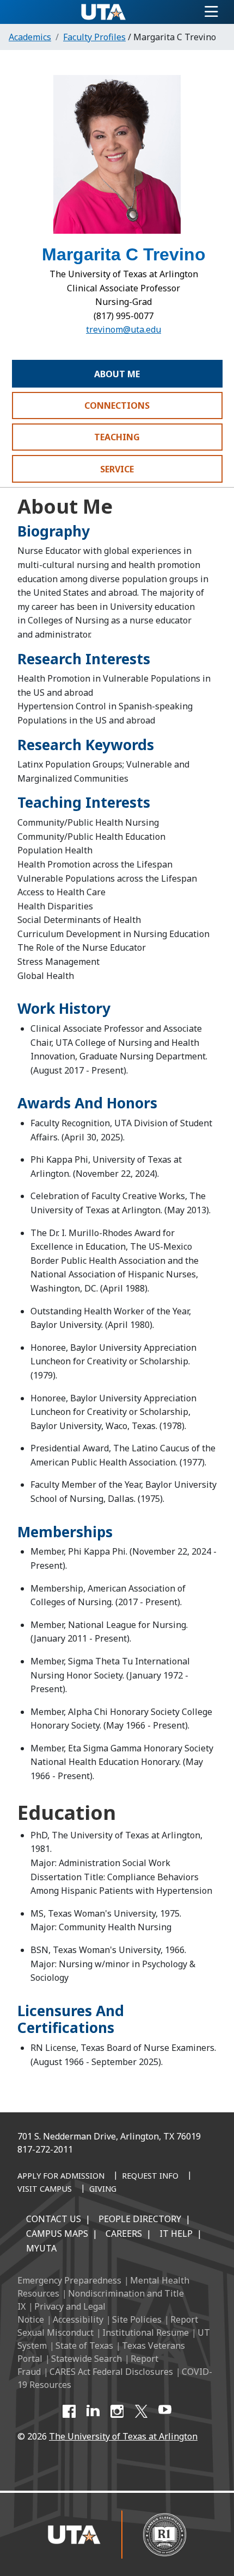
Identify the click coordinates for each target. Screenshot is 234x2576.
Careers (124, 2234)
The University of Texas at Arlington (123, 2436)
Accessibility (78, 2319)
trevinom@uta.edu (124, 329)
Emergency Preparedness (69, 2280)
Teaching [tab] (117, 437)
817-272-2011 (45, 2149)
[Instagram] (117, 2411)
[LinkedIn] (93, 2411)
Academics (30, 37)
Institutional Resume (146, 2332)
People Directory (140, 2219)
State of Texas (84, 2346)
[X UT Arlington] (141, 2411)
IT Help (176, 2234)
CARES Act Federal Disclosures (111, 2372)
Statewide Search (87, 2359)
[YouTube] (165, 2411)
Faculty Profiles (94, 37)
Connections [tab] (117, 406)
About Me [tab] (117, 374)
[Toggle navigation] (211, 12)
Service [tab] (117, 469)
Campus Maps (57, 2234)
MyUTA (41, 2248)
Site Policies (137, 2319)
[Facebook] (69, 2411)
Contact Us (54, 2219)
